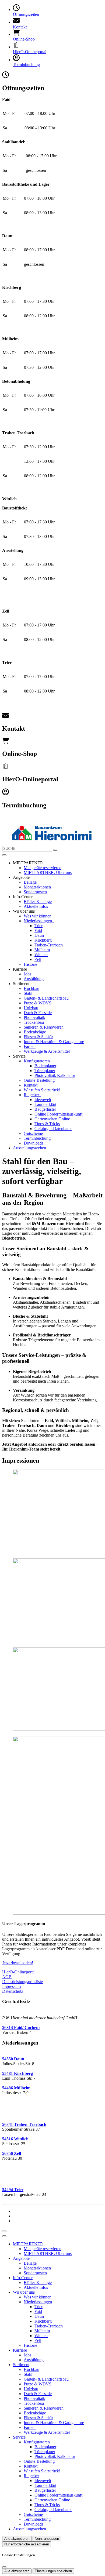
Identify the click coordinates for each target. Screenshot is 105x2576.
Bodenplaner (45, 1066)
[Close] (4, 2236)
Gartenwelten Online (52, 1119)
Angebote (21, 2258)
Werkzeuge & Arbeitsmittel (47, 1051)
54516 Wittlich (15, 2139)
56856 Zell (12, 2153)
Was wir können (38, 916)
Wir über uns (24, 2292)
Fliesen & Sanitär (38, 1037)
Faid (38, 930)
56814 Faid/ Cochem (21, 2027)
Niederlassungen (38, 921)
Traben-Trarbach (49, 945)
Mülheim (42, 950)
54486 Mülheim (16, 2088)
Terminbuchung (37, 1138)
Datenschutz (13, 1991)
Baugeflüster (45, 1109)
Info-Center (23, 2278)
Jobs (27, 974)
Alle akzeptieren (17, 2539)
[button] (4, 855)
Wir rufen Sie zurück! (42, 1090)
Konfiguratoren (37, 1061)
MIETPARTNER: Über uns (48, 872)
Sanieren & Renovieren (44, 1027)
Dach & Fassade (38, 1013)
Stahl (28, 993)
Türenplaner (45, 1071)
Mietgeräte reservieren (43, 868)
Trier (38, 926)
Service (19, 2437)
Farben (30, 1046)
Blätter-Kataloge (38, 901)
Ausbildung (34, 979)
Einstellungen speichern (53, 2571)
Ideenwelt (43, 1100)
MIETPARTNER (28, 2244)
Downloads (34, 1143)
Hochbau (31, 988)
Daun (39, 935)
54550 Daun (13, 2059)
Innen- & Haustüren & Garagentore (54, 1042)
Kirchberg (43, 940)
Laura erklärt (45, 1104)
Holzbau (31, 1008)
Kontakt (31, 1085)
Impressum (11, 1986)
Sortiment (21, 2365)
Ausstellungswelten (29, 1148)
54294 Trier (13, 2190)
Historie (30, 964)
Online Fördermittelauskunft (58, 1114)
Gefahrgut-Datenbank (53, 1129)
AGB (7, 1977)
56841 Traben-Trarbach (24, 2124)
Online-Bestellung (39, 1080)
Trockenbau (34, 1022)
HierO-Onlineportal (19, 1972)
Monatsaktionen (37, 887)
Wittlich (41, 955)
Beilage (30, 882)
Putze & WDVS (38, 1003)
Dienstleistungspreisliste (22, 1982)
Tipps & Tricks (47, 1124)
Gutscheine (33, 1133)
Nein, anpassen (47, 2539)
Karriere (20, 2350)
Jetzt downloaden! (18, 1963)
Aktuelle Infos (36, 906)
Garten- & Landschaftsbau (46, 998)
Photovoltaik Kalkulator (55, 1075)
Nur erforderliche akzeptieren (27, 2544)
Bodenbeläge (35, 1032)
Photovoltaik (34, 1017)
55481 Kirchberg (17, 2073)
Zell (38, 959)
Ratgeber (32, 1095)
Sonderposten (35, 892)
